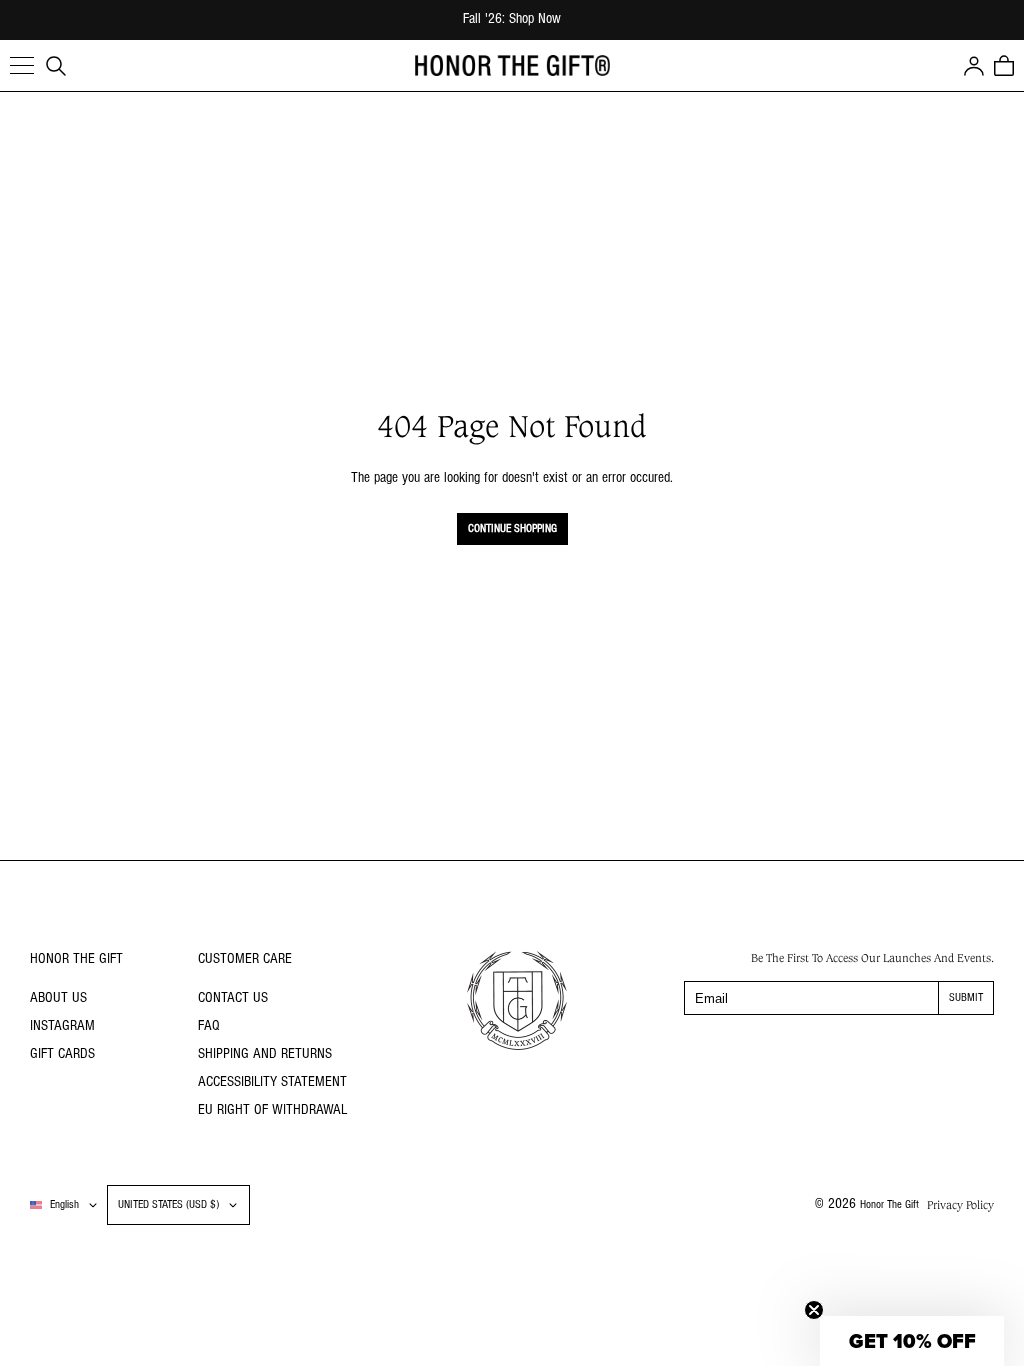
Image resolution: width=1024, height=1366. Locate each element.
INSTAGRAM (62, 1026)
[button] (22, 66)
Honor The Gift (889, 1205)
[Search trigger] (56, 66)
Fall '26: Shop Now (512, 19)
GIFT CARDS (62, 1054)
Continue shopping (512, 529)
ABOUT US (58, 998)
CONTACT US (233, 998)
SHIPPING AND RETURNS (265, 1054)
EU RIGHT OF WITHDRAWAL (272, 1110)
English (64, 1205)
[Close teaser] (814, 1310)
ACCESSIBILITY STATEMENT (272, 1082)
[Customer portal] (974, 66)
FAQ (209, 1026)
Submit (966, 998)
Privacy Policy (960, 1205)
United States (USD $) (168, 1205)
